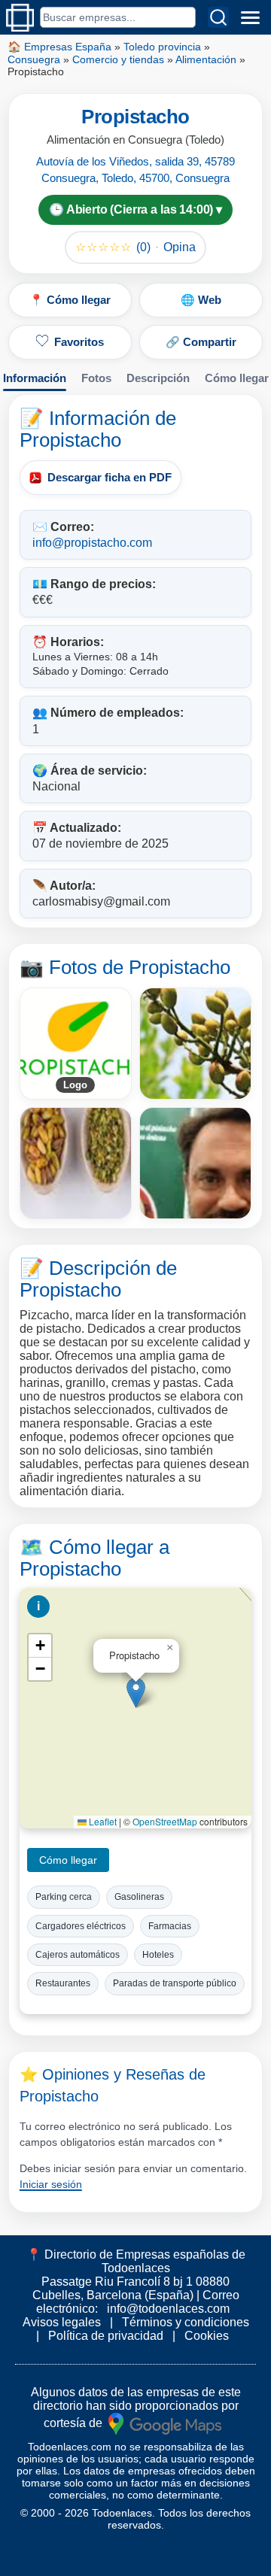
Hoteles (158, 1955)
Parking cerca (64, 1897)
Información (35, 378)
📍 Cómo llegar (70, 300)
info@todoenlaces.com (168, 2309)
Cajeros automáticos (78, 1955)
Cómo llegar (237, 378)
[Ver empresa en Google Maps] (165, 2422)
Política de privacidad (106, 2336)
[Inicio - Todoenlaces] (20, 18)
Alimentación (206, 59)
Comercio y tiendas (118, 59)
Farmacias (170, 1926)
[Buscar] (218, 17)
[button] (136, 1693)
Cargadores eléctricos (81, 1926)
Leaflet (102, 1821)
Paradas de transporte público (175, 1983)
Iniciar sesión (51, 2184)
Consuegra (34, 59)
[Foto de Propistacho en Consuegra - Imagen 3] (195, 1163)
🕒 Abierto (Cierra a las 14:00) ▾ (135, 209)
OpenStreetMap (165, 1821)
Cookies (207, 2336)
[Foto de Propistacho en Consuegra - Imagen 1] (195, 1044)
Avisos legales (62, 2322)
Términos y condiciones (186, 2322)
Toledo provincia (162, 47)
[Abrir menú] (250, 17)
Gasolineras (139, 1897)
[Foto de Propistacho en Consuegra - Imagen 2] (76, 1163)
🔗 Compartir (201, 342)
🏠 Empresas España (59, 47)
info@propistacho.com (92, 543)
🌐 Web (201, 300)
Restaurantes (63, 1983)
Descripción (158, 378)
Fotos (96, 378)
